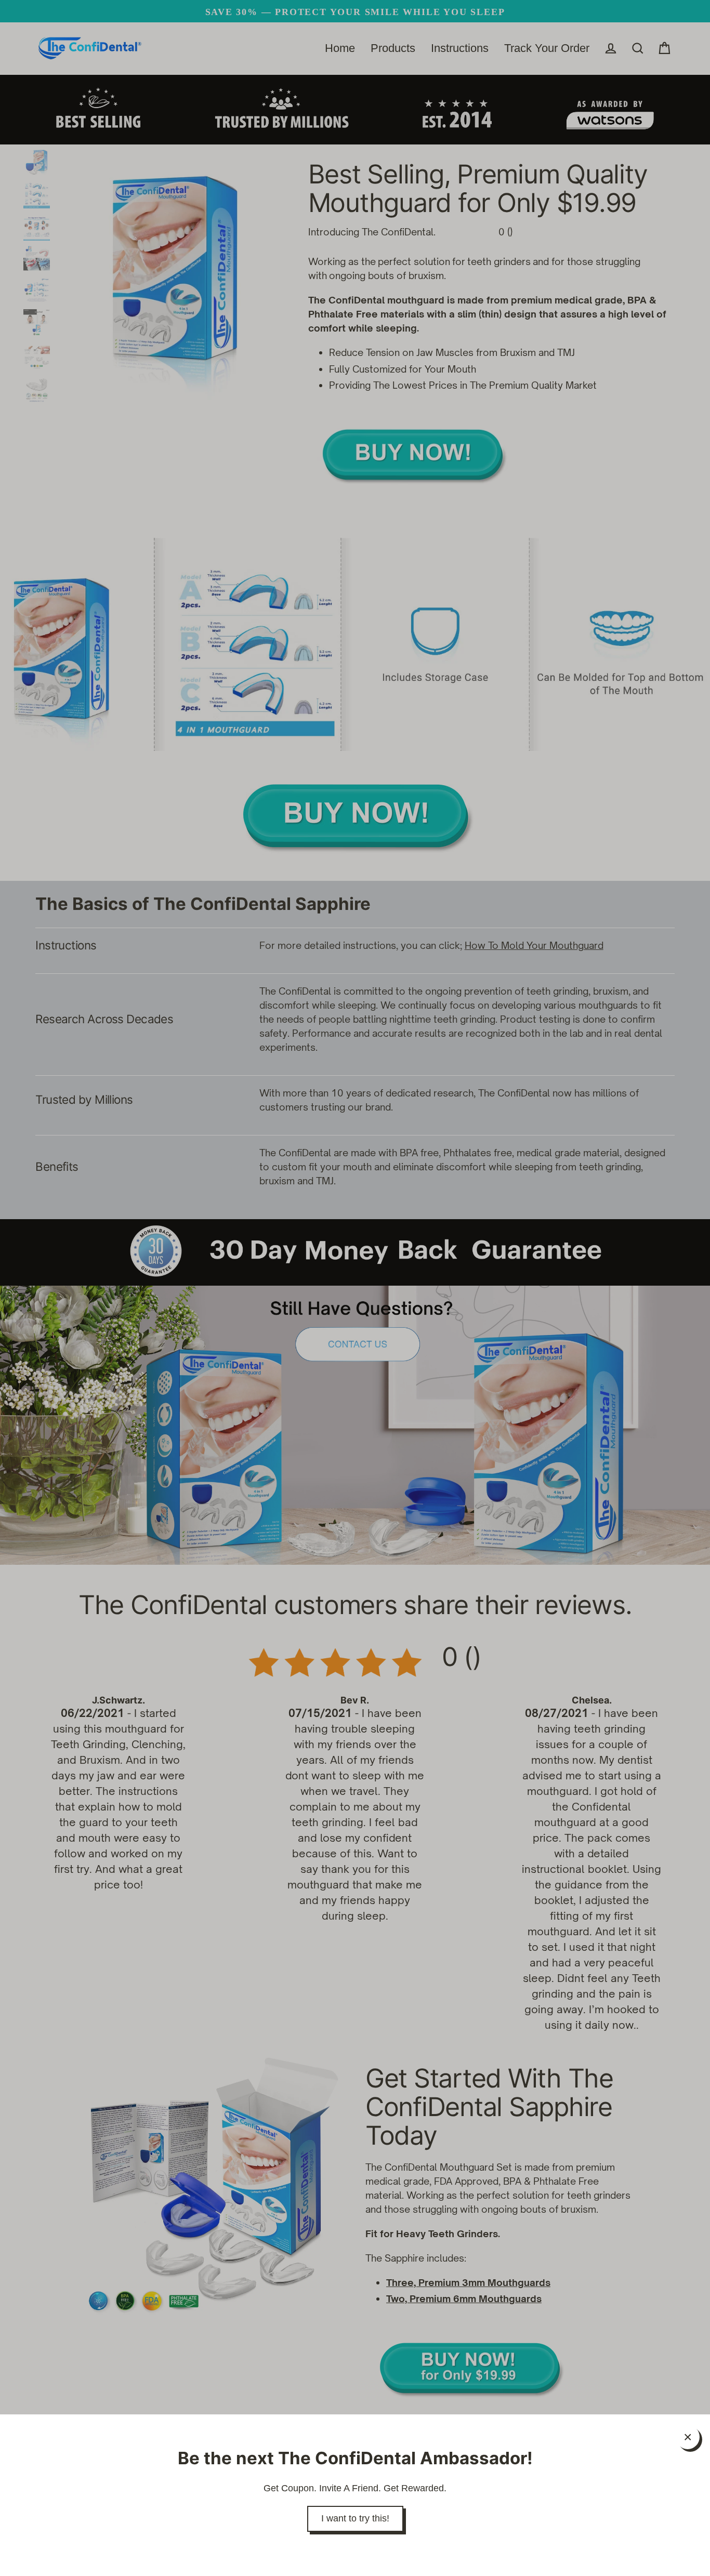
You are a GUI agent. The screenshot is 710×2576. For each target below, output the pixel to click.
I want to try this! (355, 2518)
